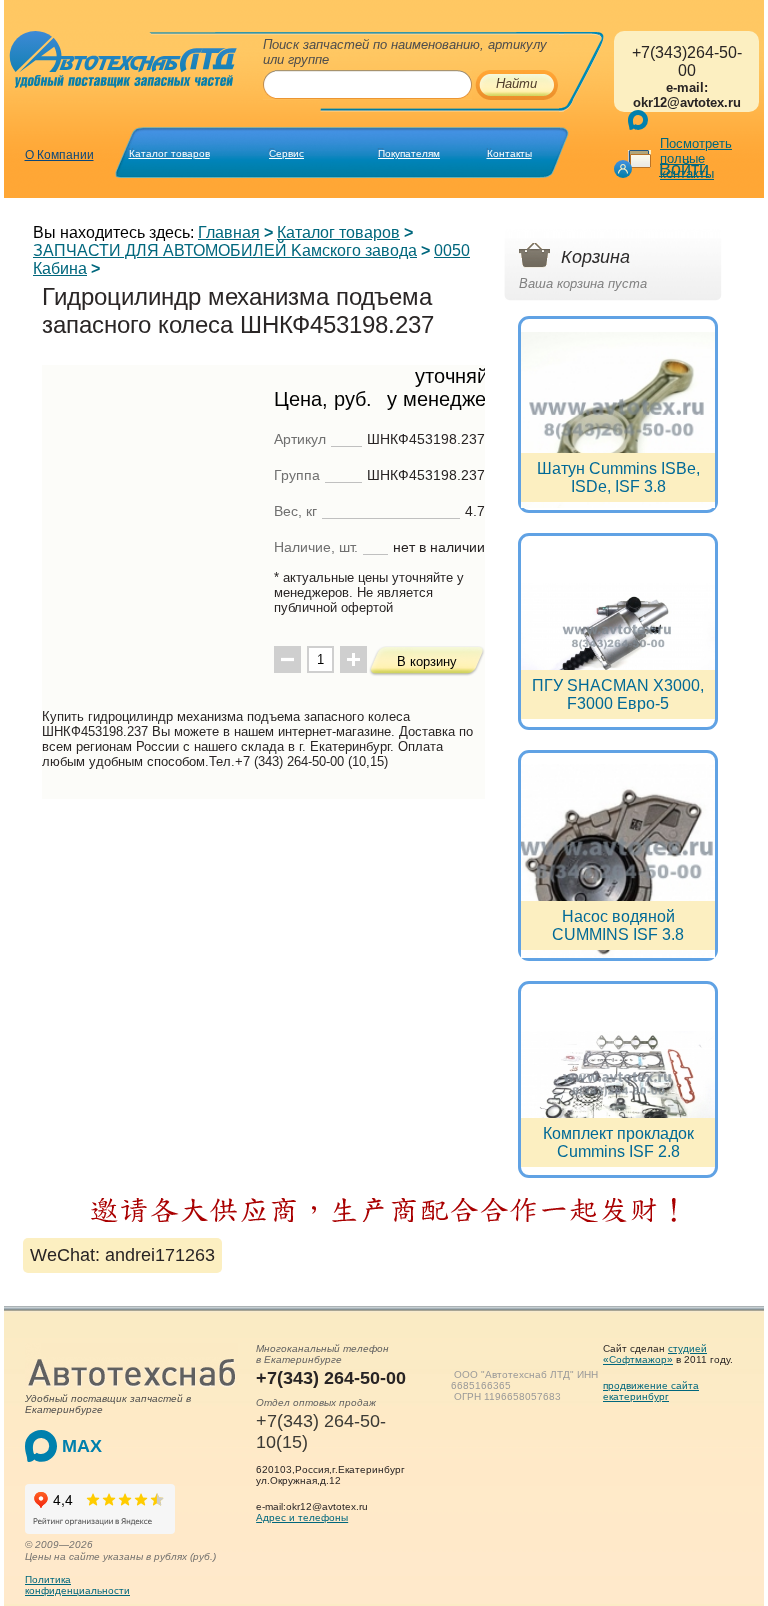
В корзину (427, 661)
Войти (684, 169)
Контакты (509, 153)
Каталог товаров (169, 153)
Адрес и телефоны (302, 1517)
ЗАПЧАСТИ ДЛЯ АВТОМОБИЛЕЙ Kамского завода (225, 250)
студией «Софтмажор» (655, 1354)
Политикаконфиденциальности (77, 1585)
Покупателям (409, 153)
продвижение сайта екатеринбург (651, 1391)
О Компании (59, 155)
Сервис (286, 153)
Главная (229, 232)
